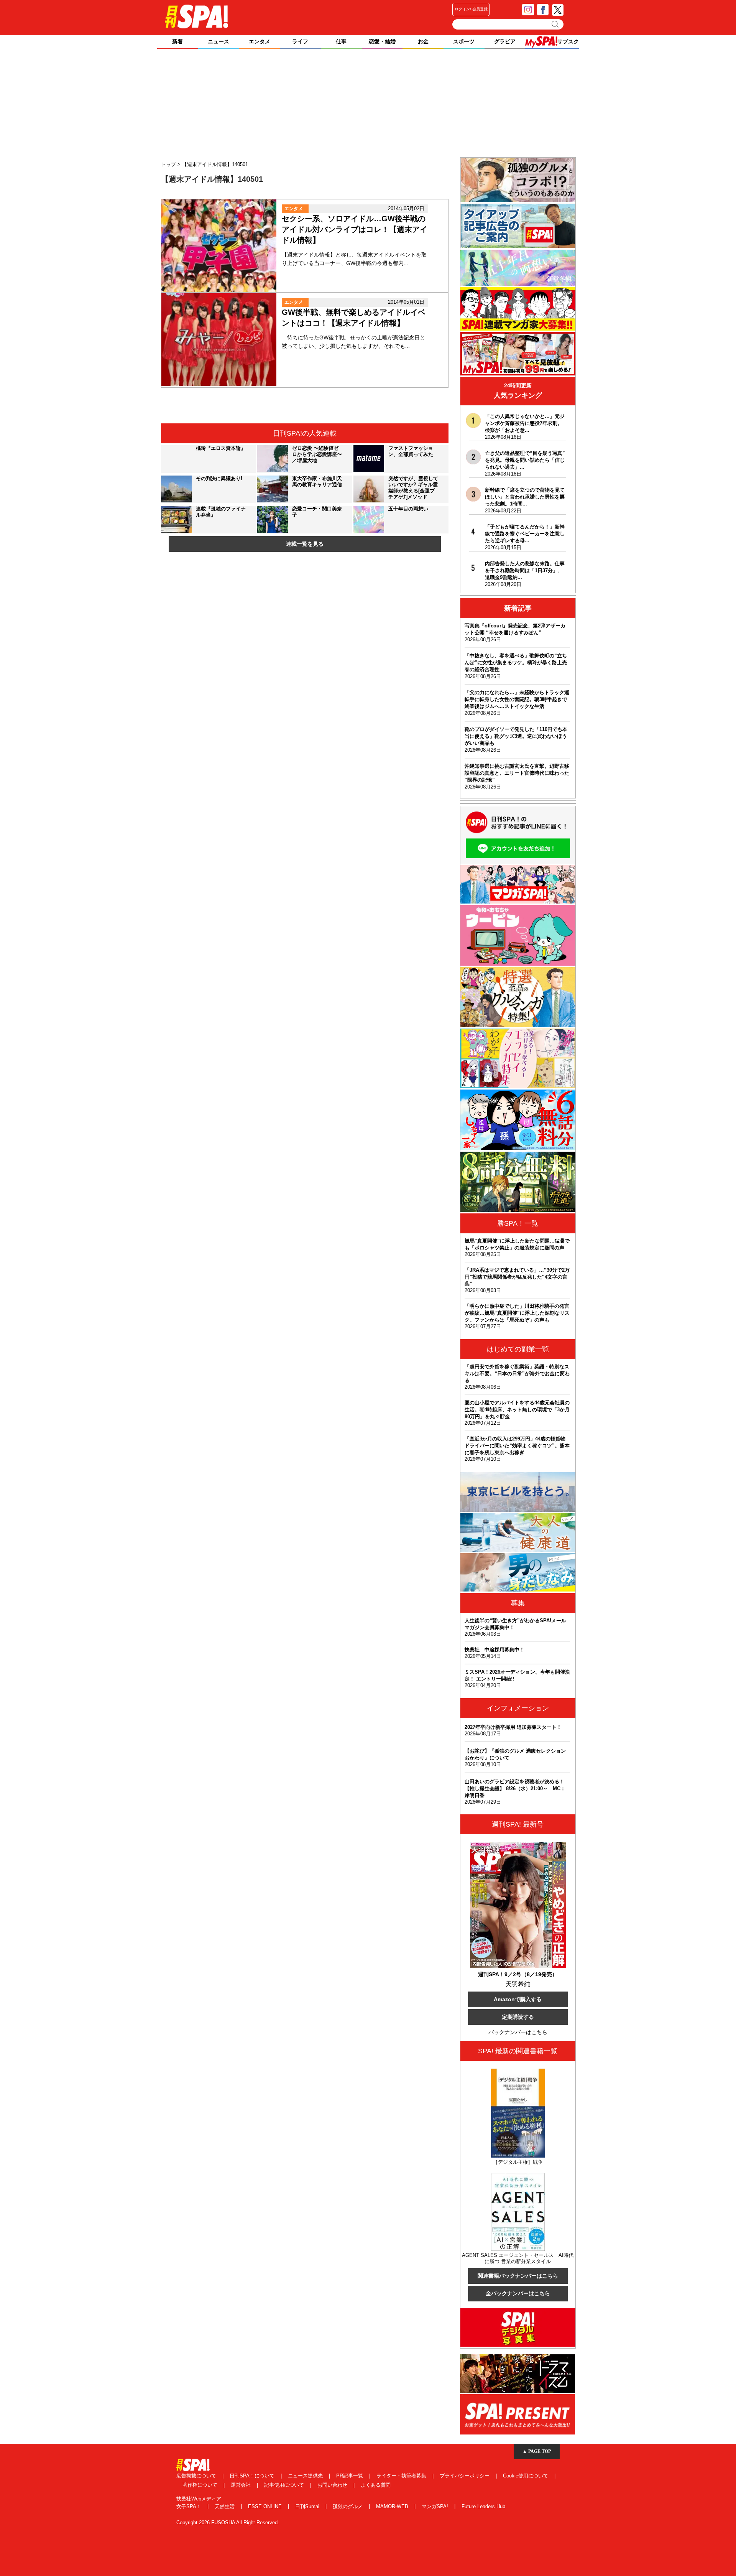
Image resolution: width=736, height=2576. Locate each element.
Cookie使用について (526, 2476)
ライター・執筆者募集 (402, 2476)
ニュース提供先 (306, 2476)
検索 (556, 24)
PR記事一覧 (350, 2476)
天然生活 (225, 2506)
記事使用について (285, 2485)
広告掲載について (197, 2476)
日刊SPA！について (253, 2476)
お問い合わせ (333, 2485)
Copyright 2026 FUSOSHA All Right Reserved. (228, 2523)
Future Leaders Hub (483, 2506)
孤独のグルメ (348, 2506)
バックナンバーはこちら (518, 2032)
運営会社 (242, 2485)
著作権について (201, 2485)
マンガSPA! (436, 2506)
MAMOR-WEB (393, 2506)
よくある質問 (376, 2485)
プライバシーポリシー (465, 2476)
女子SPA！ (190, 2506)
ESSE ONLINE (266, 2506)
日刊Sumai (308, 2506)
